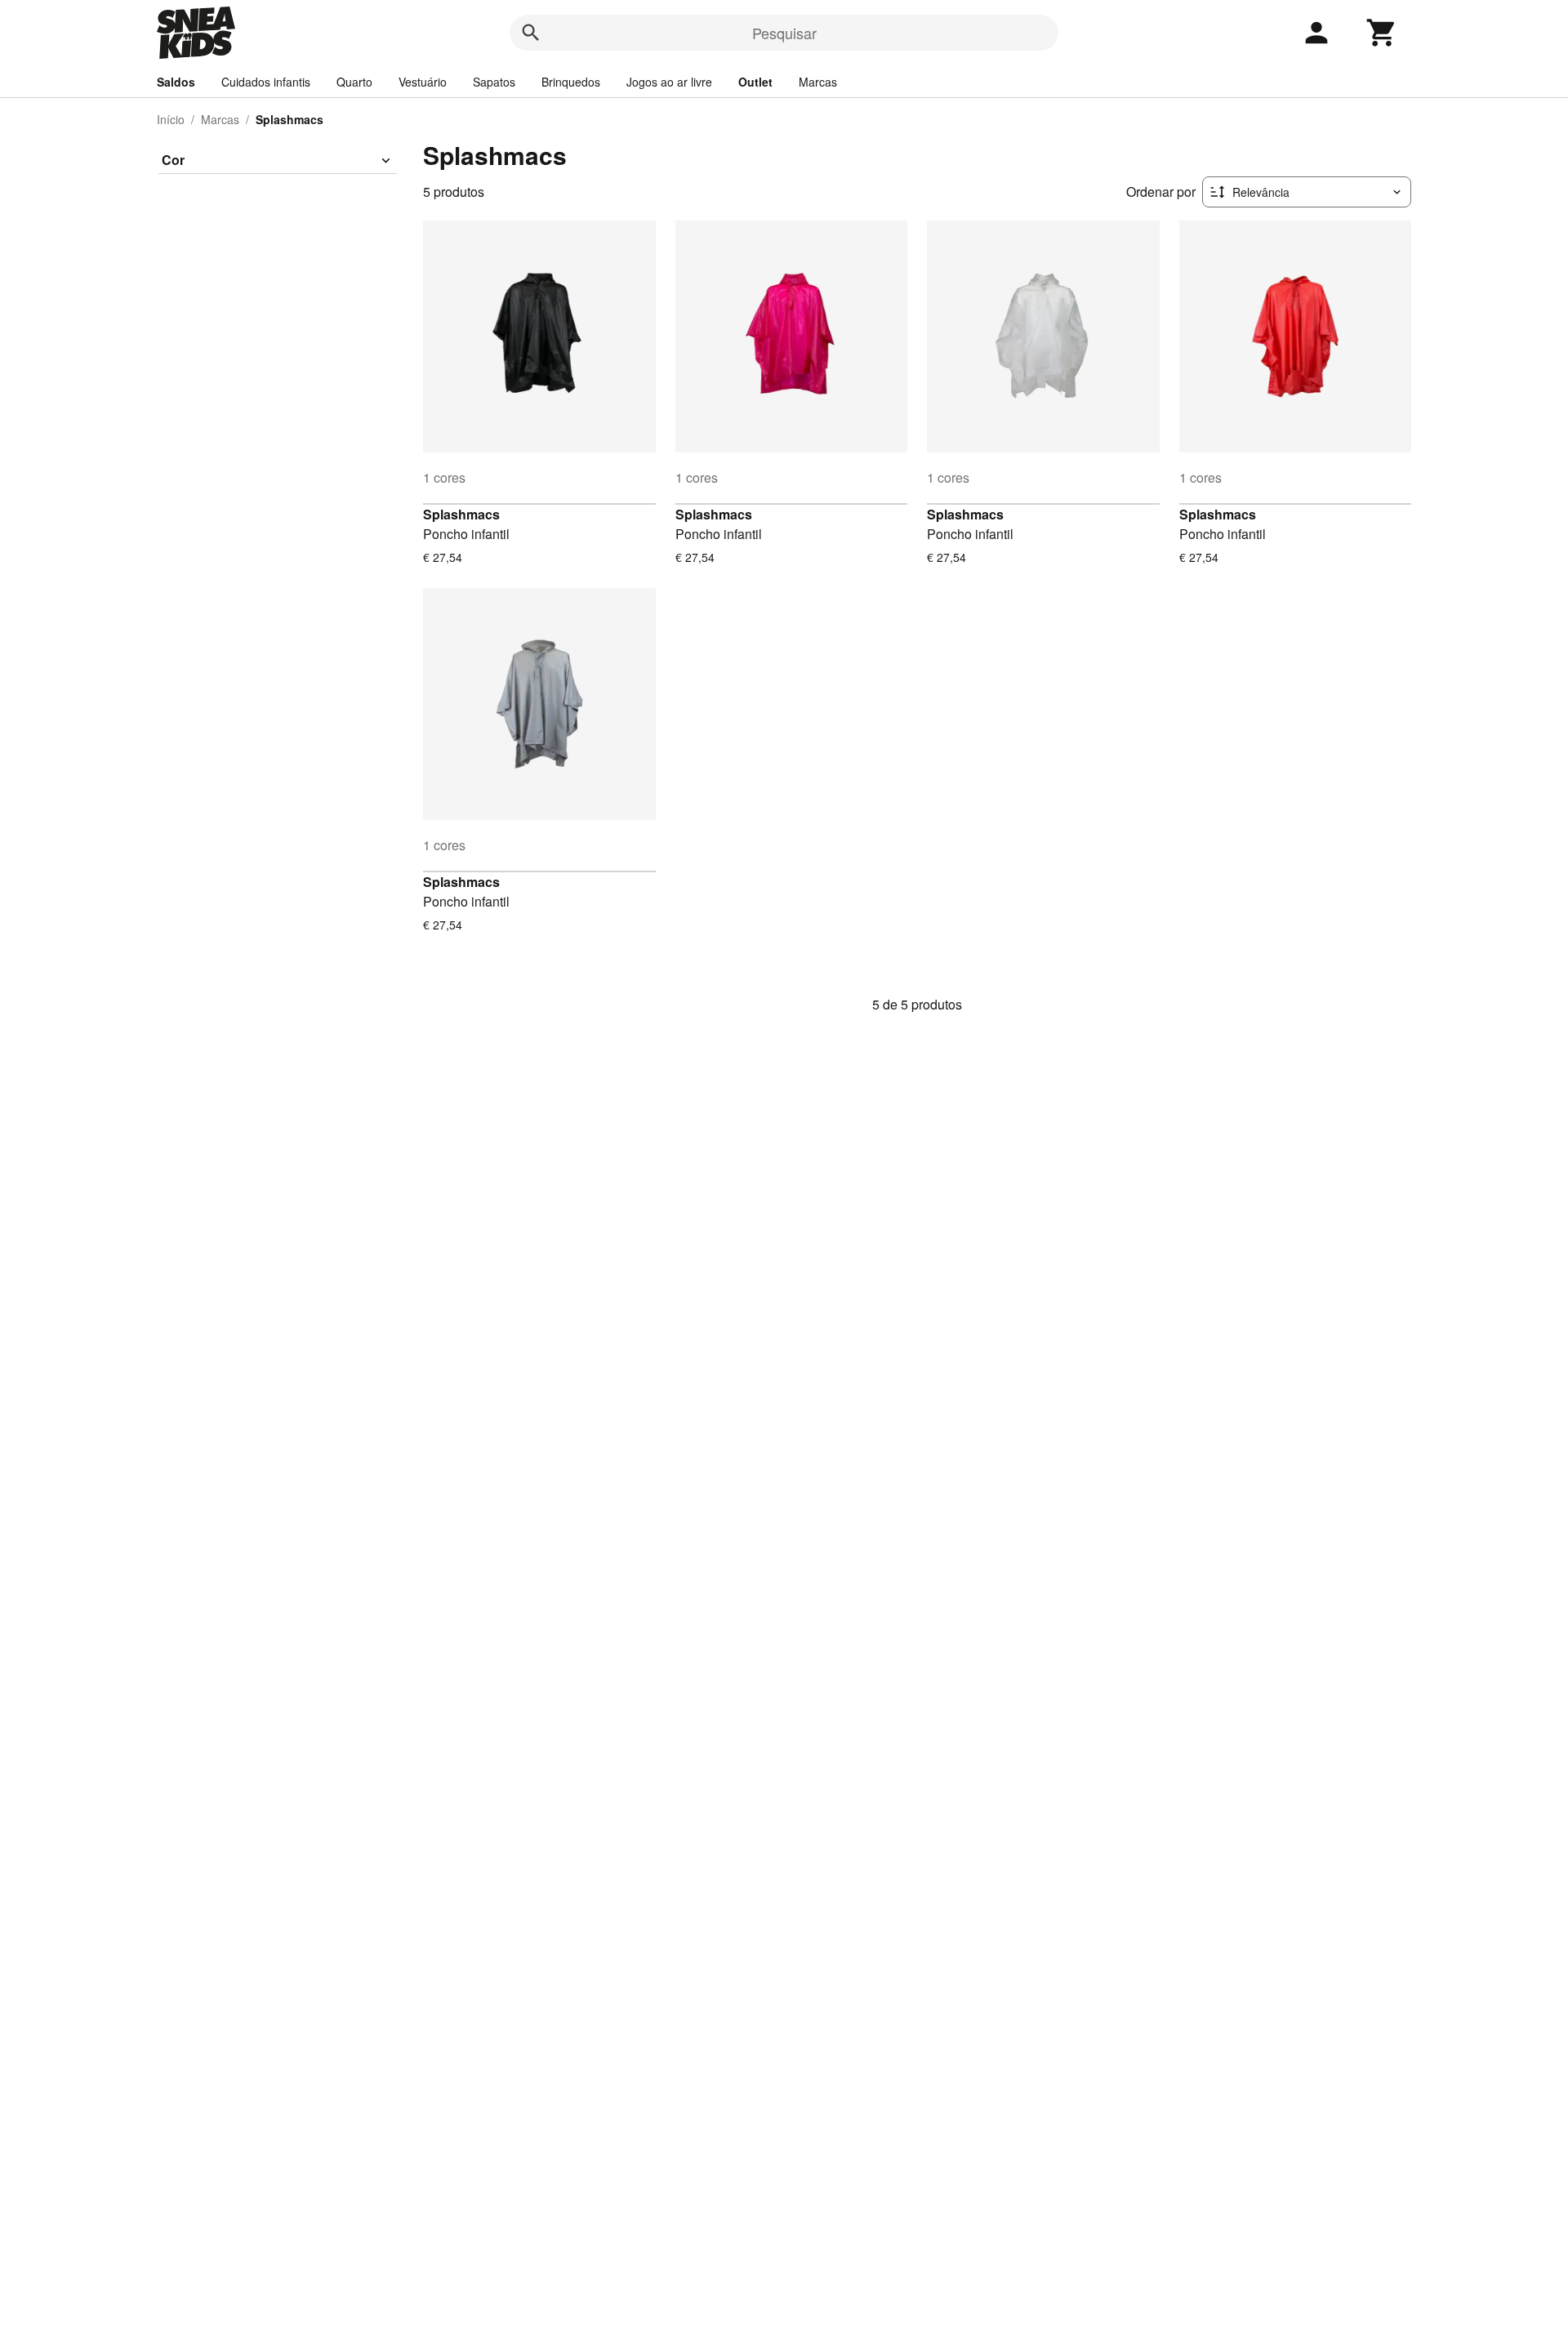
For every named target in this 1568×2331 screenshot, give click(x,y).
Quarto (354, 82)
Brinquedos (571, 82)
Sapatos (494, 82)
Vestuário (423, 82)
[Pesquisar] (531, 33)
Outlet (755, 82)
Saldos (176, 82)
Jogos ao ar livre (669, 82)
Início (171, 119)
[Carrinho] (1382, 33)
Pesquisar (784, 33)
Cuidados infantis (266, 82)
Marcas (818, 82)
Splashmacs (461, 514)
